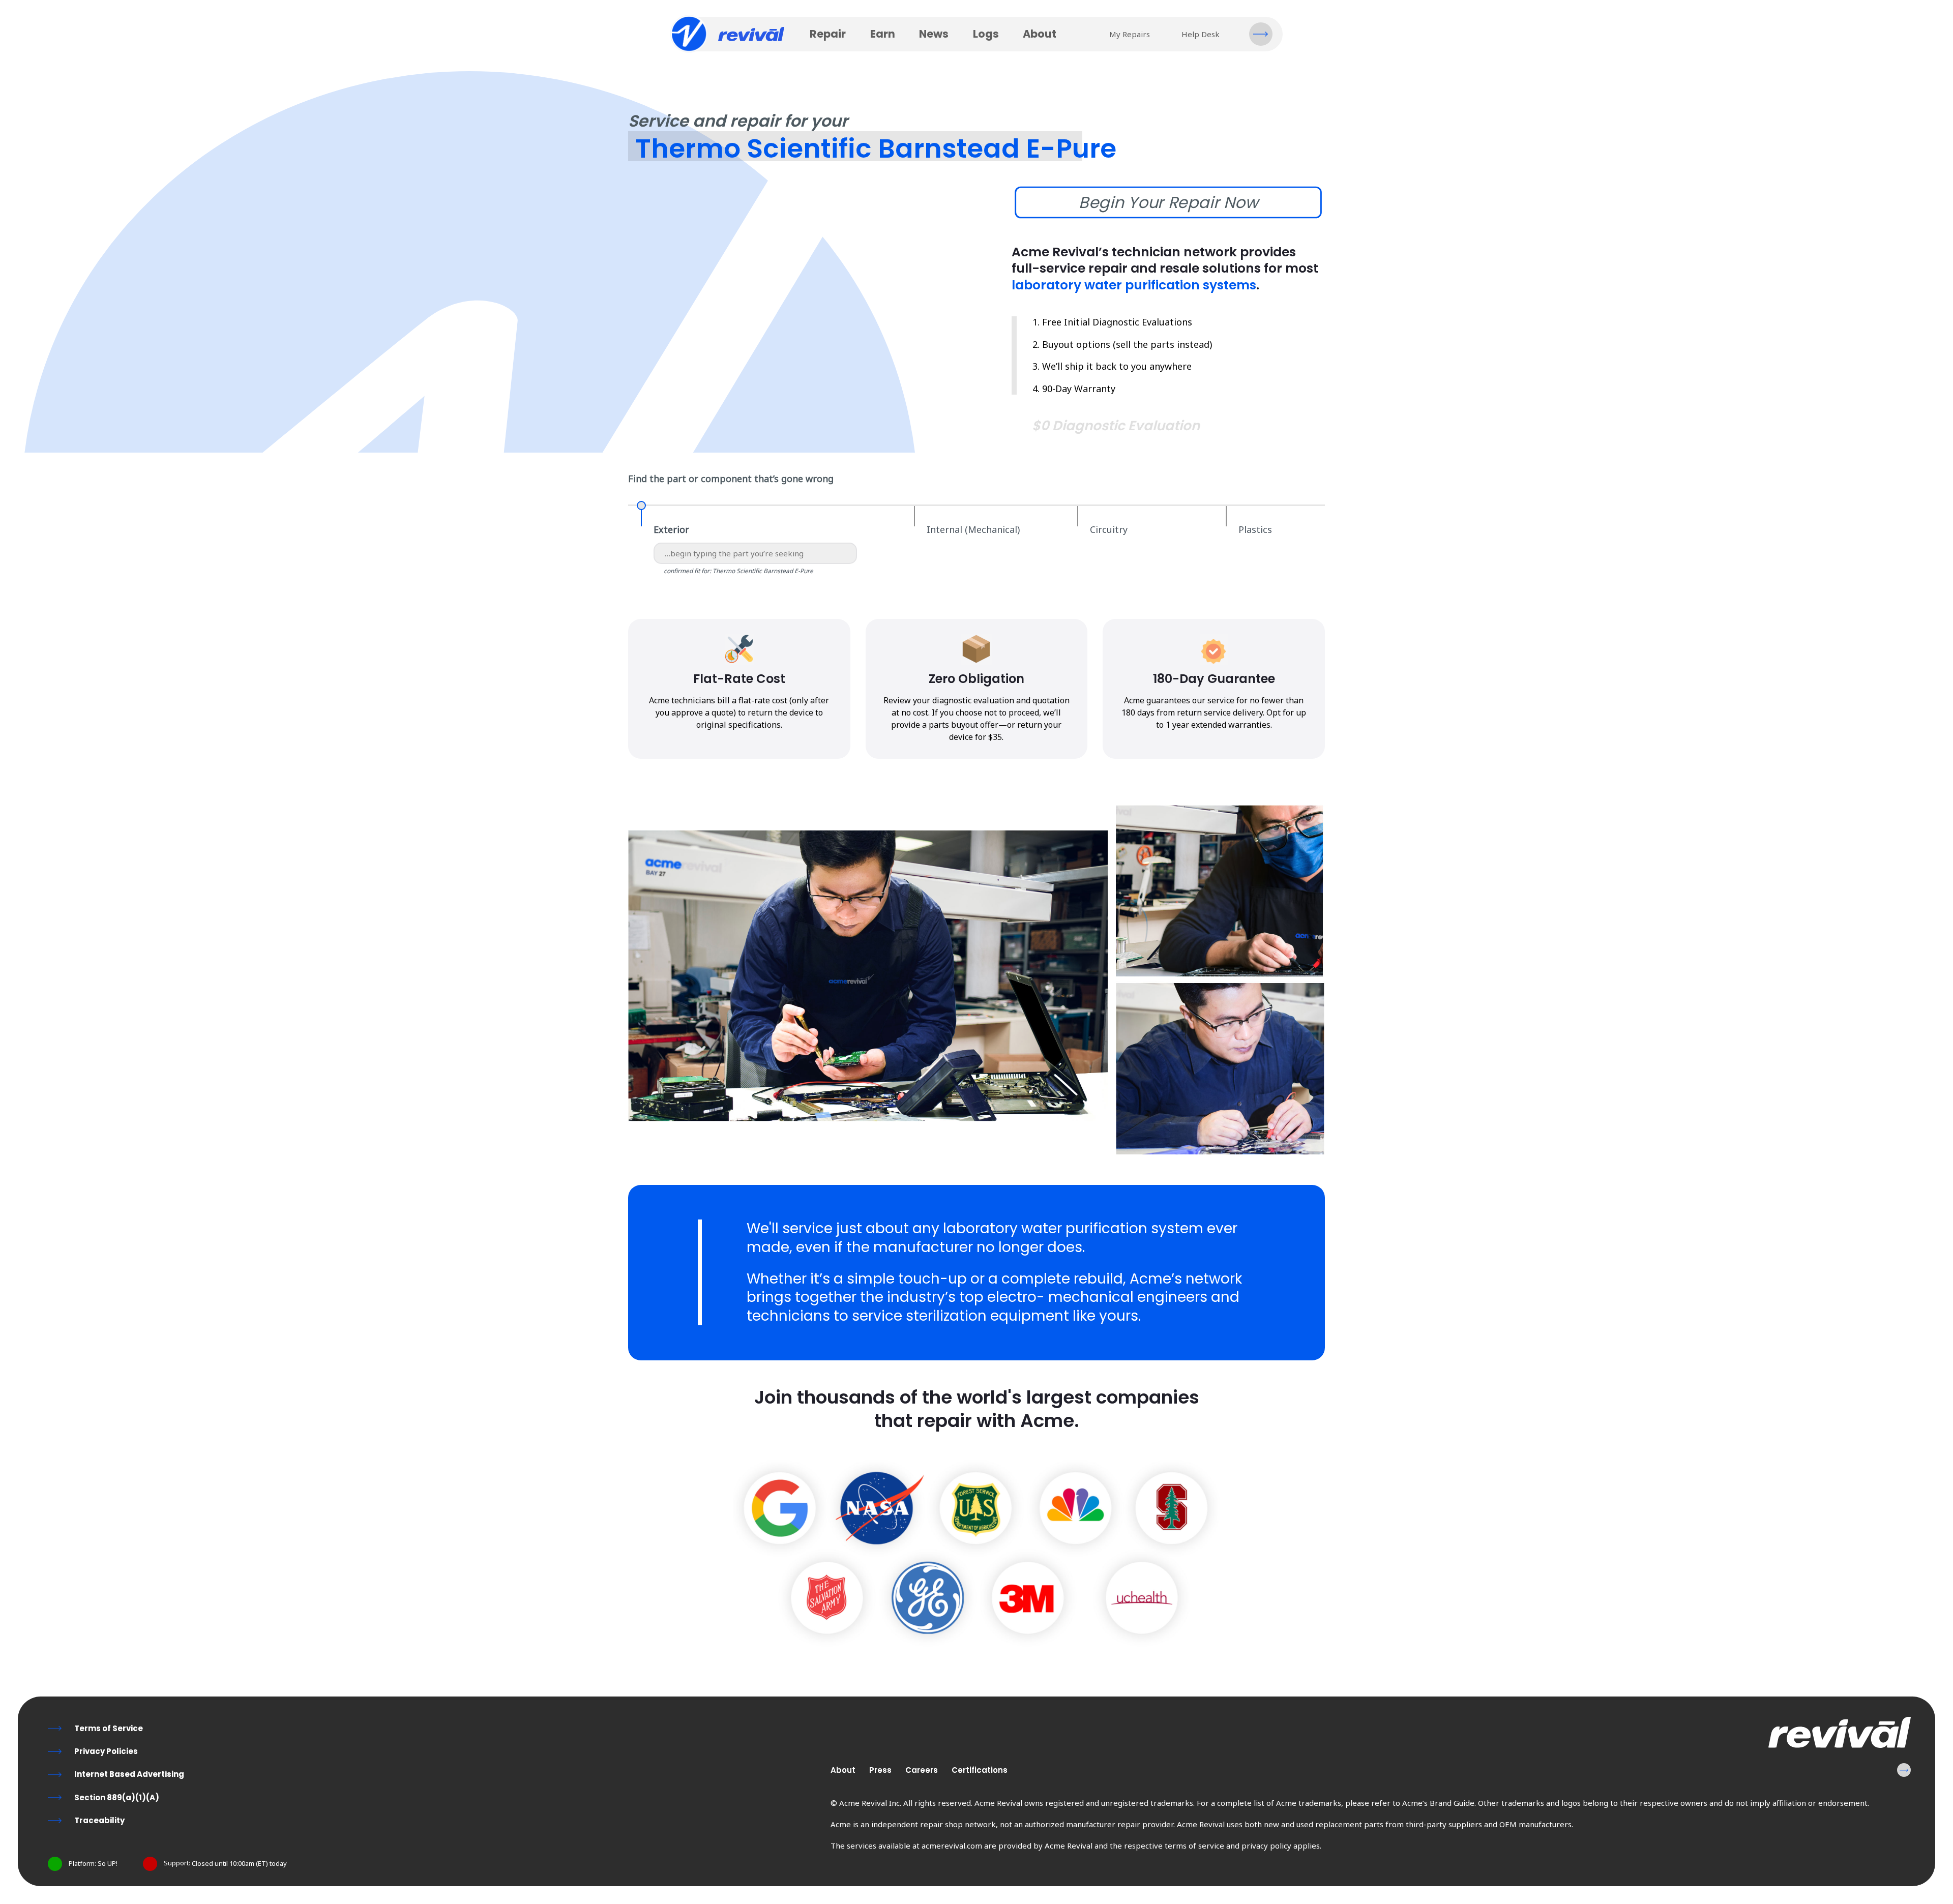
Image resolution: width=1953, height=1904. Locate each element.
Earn (883, 34)
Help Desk (1201, 34)
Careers (922, 1770)
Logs (986, 34)
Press (880, 1770)
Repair (828, 34)
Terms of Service (109, 1728)
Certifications (980, 1770)
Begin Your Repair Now (1168, 202)
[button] (1261, 34)
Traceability (99, 1820)
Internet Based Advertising (129, 1774)
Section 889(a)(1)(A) (117, 1797)
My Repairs (1130, 34)
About (1040, 34)
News (934, 34)
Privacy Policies (106, 1751)
